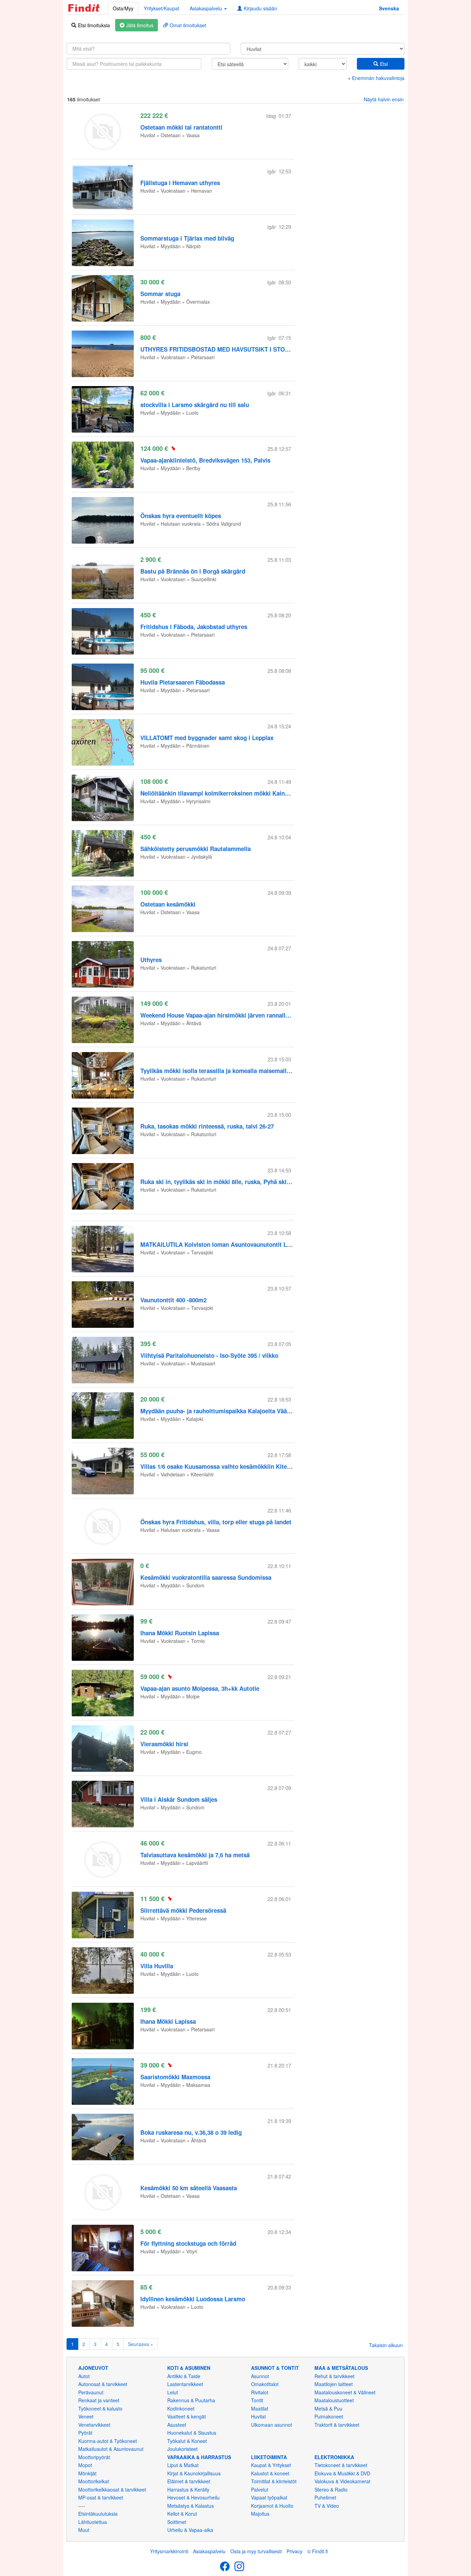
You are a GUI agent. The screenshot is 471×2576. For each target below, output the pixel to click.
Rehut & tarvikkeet (334, 2376)
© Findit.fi (318, 2551)
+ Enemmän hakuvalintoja (376, 78)
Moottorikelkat (94, 2481)
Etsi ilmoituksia (94, 25)
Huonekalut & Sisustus (192, 2433)
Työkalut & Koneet (187, 2441)
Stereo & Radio (331, 2489)
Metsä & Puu (328, 2408)
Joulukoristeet (182, 2449)
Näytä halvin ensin (384, 99)
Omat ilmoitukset (188, 25)
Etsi (384, 64)
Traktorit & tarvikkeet (337, 2425)
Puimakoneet (329, 2416)
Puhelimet (325, 2497)
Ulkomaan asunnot (272, 2425)
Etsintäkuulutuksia (98, 2514)
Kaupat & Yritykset (271, 2465)
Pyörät (85, 2433)
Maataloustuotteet (334, 2400)
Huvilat (258, 2416)
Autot (84, 2376)
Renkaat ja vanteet (99, 2400)
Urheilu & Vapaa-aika (190, 2530)
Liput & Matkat (183, 2465)
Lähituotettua (93, 2522)
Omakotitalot (265, 2384)
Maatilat (260, 2408)
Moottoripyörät (94, 2457)
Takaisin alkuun (386, 2345)
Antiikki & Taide (184, 2376)
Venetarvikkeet (94, 2425)
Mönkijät (87, 2473)
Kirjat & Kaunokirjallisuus (194, 2473)
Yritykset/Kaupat (162, 8)
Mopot (85, 2465)
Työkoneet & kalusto (100, 2408)
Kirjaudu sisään (260, 8)
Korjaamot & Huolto (272, 2506)
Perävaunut (91, 2392)
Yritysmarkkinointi (169, 2551)
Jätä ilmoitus (140, 25)
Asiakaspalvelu (209, 2551)
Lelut (173, 2392)
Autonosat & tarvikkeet (103, 2384)
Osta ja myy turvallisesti (256, 2551)
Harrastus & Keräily (188, 2489)
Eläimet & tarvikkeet (189, 2481)
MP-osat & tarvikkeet (101, 2497)
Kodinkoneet (181, 2408)
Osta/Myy (123, 8)
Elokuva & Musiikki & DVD (342, 2473)
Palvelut (260, 2489)
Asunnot (260, 2376)
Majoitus (260, 2514)
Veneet (86, 2416)
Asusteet (177, 2425)
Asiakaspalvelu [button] (207, 8)
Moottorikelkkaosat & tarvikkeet (112, 2489)
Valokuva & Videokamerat (342, 2481)
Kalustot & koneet (270, 2473)
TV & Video (327, 2506)
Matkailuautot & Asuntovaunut (111, 2449)
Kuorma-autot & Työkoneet (108, 2441)
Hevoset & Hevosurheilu (193, 2497)
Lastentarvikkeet (185, 2384)
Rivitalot (260, 2392)
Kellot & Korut (182, 2514)
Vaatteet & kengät (187, 2416)
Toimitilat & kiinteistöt (274, 2481)
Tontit (257, 2400)
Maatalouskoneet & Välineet (345, 2392)
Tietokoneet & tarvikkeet (341, 2465)
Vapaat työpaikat (269, 2497)
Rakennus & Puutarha (191, 2400)
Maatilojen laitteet (334, 2384)
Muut (84, 2530)
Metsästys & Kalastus (191, 2506)
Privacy (294, 2551)
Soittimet (177, 2522)
